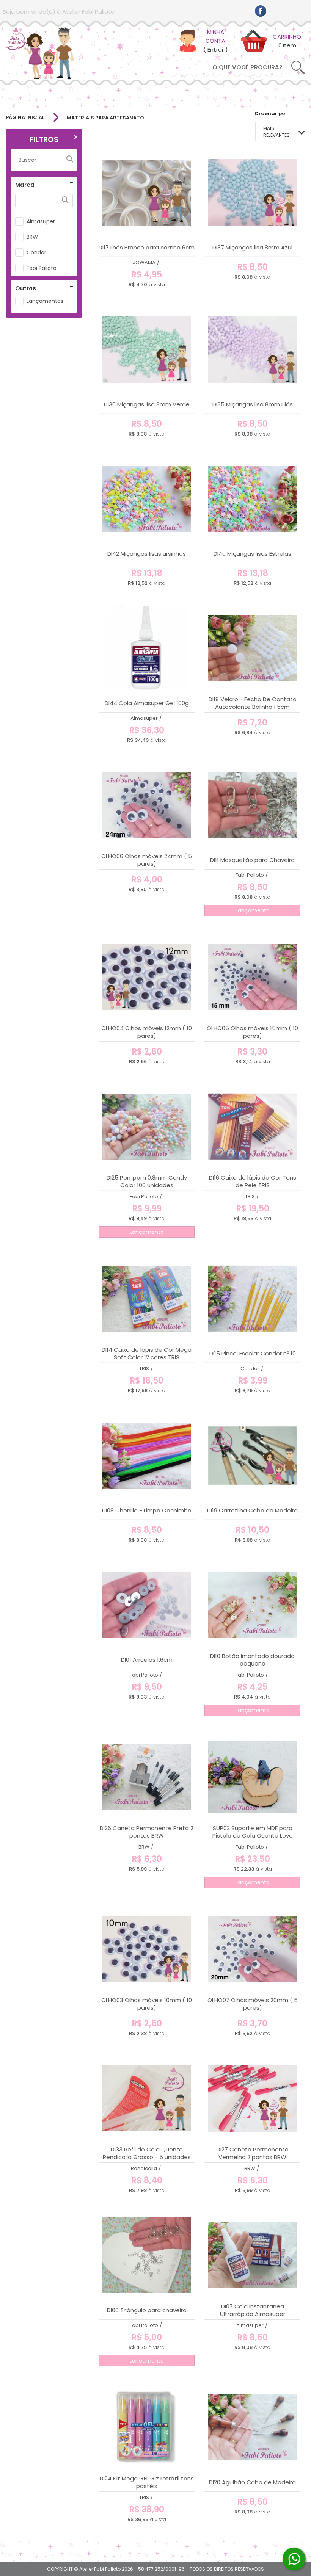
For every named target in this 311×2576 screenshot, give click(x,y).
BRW (32, 237)
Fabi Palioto (42, 268)
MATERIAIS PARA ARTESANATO (105, 118)
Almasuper (41, 221)
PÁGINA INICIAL (25, 118)
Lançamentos (45, 301)
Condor (36, 252)
